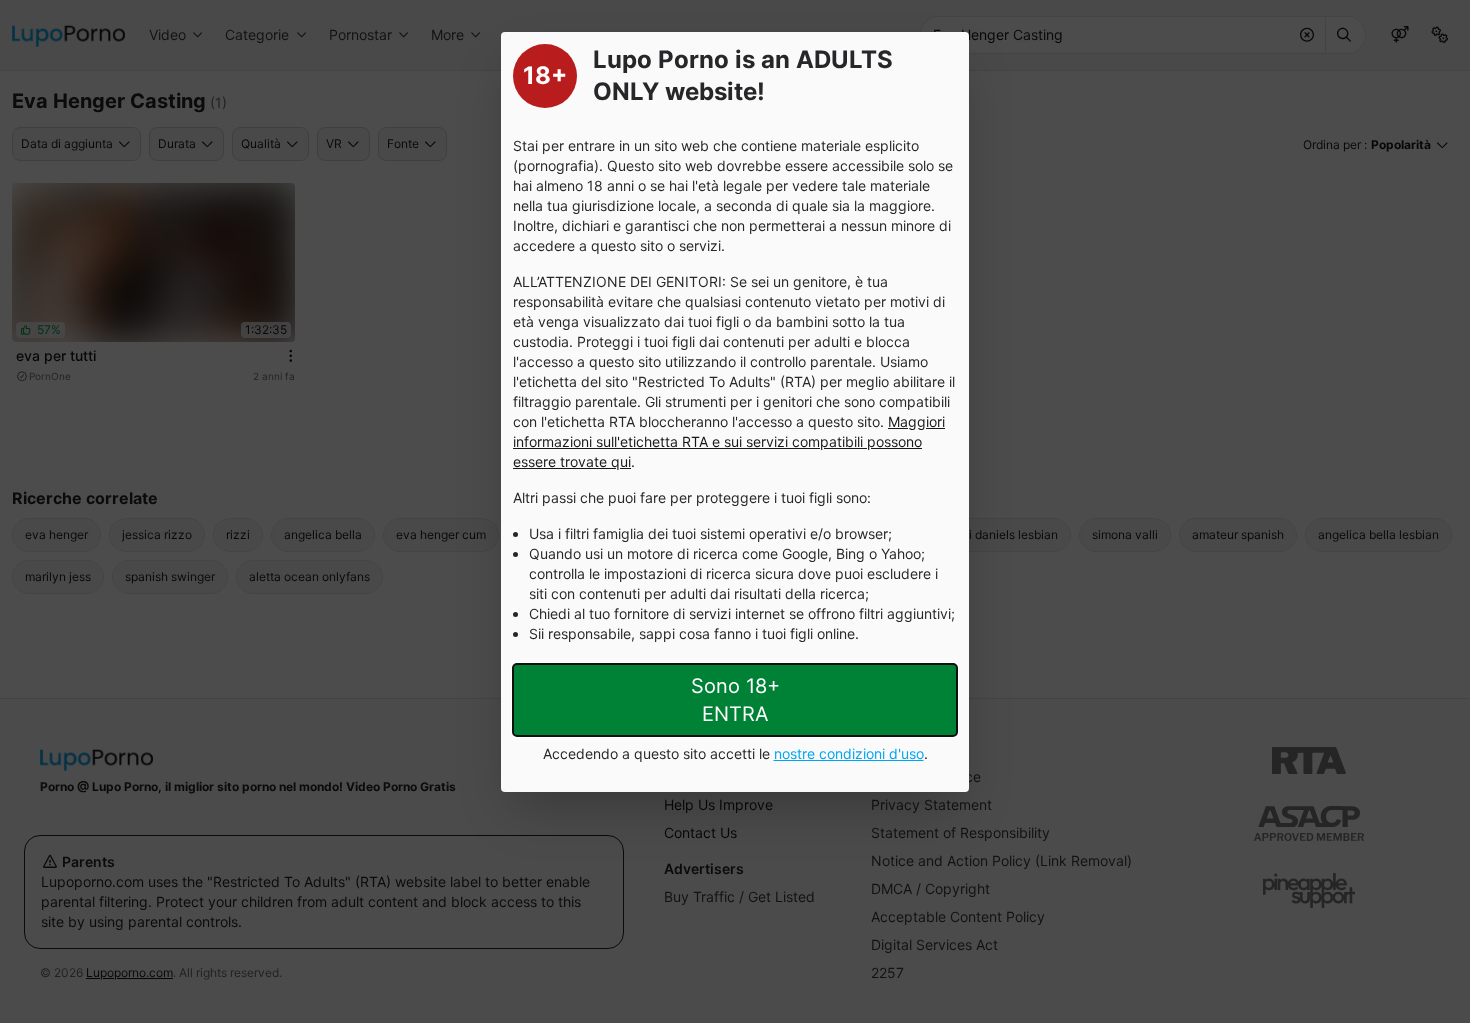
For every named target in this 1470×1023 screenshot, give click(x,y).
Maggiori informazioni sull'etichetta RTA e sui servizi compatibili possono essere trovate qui (729, 441)
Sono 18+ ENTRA (735, 700)
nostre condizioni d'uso (849, 753)
